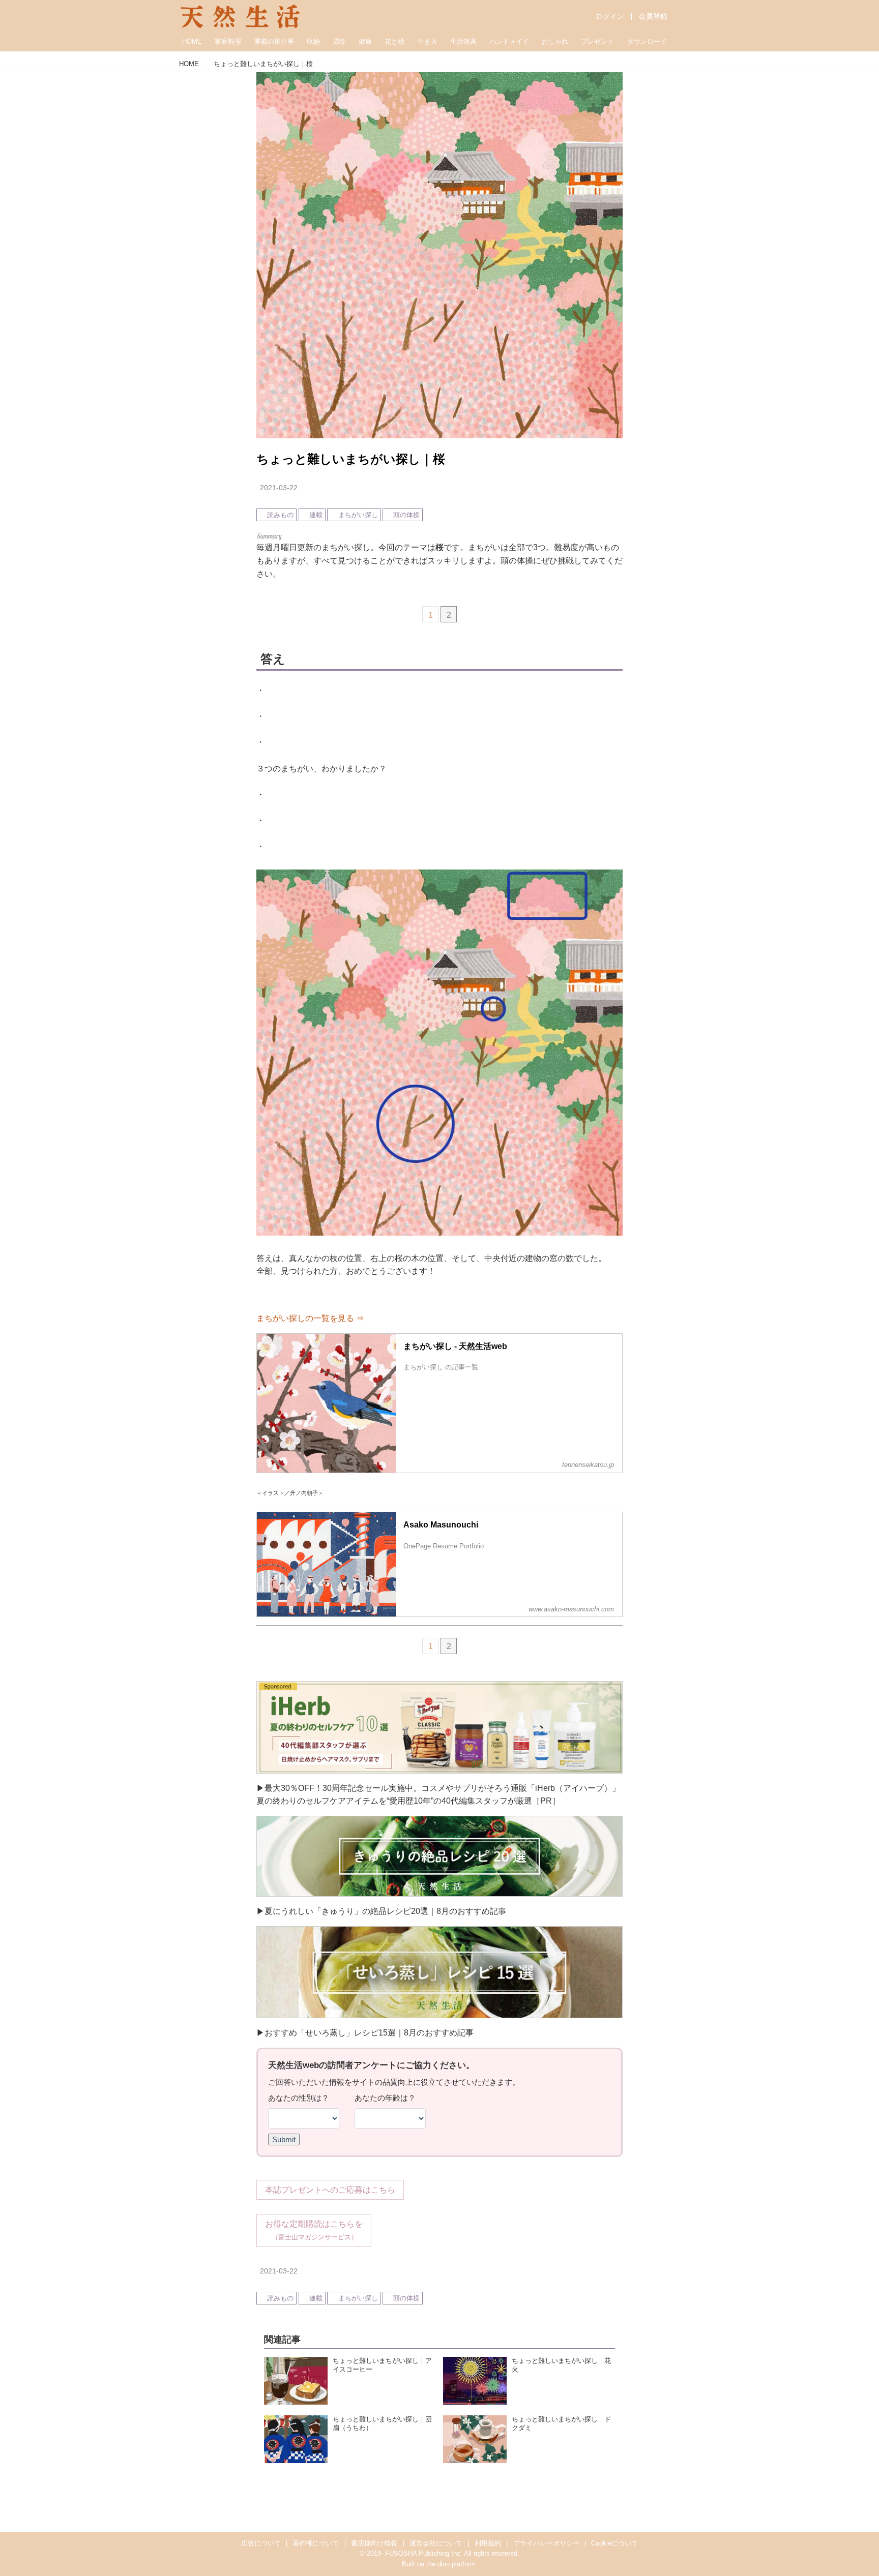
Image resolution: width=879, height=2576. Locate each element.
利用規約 (488, 2543)
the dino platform (451, 2564)
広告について (261, 2543)
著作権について (316, 2543)
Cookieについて (614, 2543)
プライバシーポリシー (546, 2543)
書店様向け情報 (374, 2543)
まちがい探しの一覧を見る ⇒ (310, 1318)
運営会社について (436, 2543)
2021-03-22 (279, 488)
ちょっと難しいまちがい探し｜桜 (351, 459)
